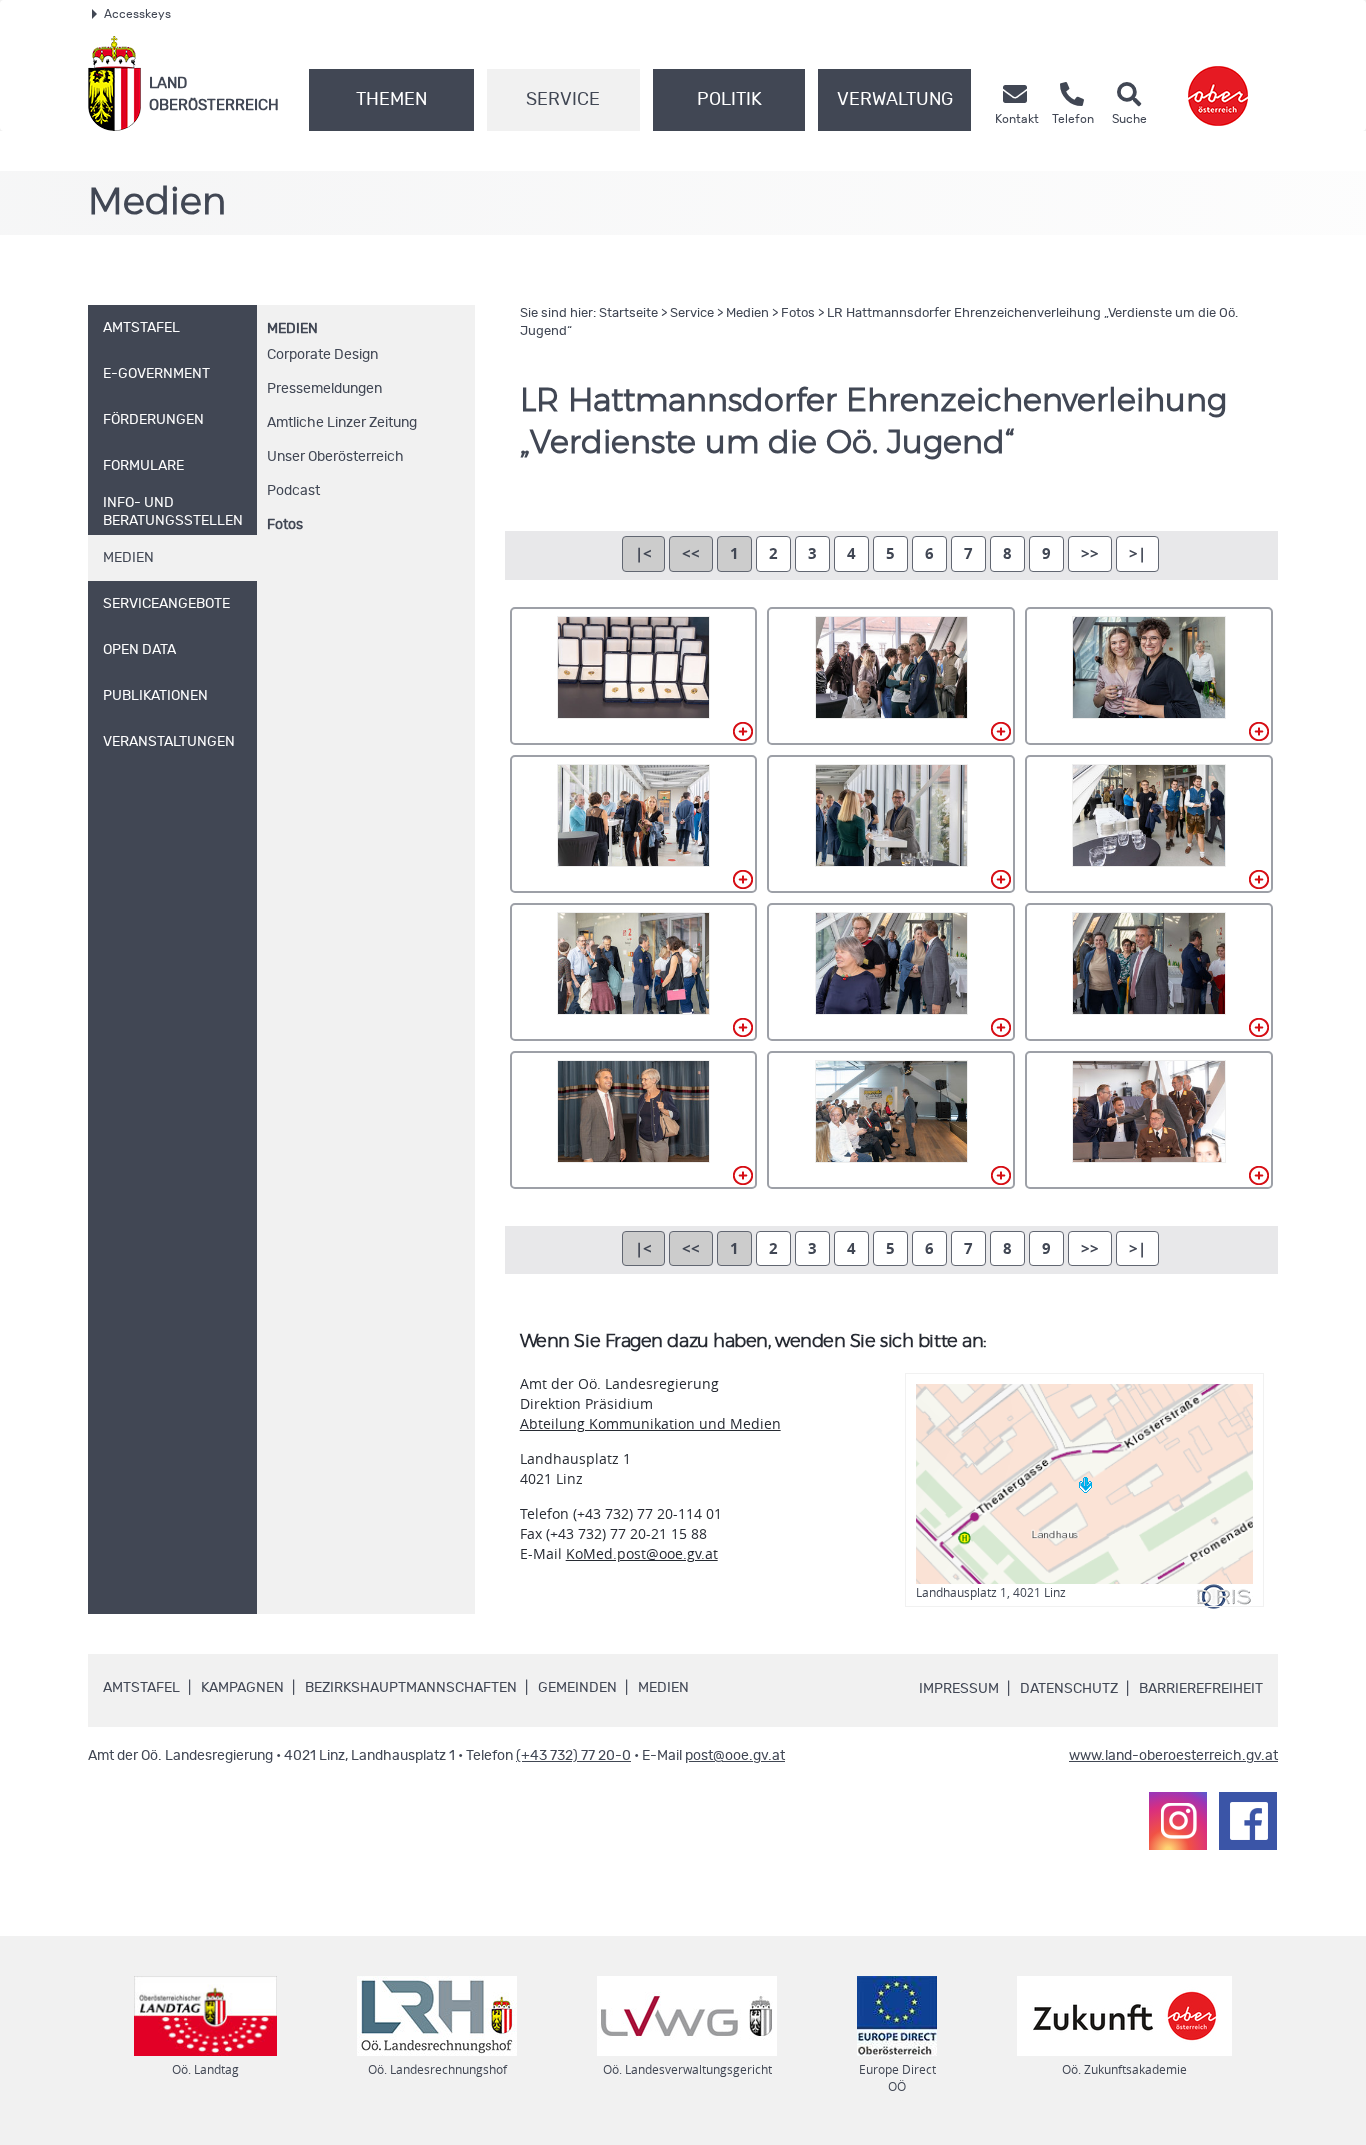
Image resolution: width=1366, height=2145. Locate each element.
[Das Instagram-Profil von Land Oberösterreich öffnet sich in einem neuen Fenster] (1178, 1821)
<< (691, 553)
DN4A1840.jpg (891, 972)
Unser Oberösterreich (335, 457)
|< (643, 553)
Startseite (628, 313)
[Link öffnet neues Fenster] (1218, 83)
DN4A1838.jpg (634, 972)
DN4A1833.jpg (891, 824)
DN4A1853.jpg (1149, 1120)
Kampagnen (242, 1688)
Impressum (959, 1689)
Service (563, 100)
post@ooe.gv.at (735, 1756)
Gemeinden (577, 1688)
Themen (391, 100)
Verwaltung (895, 100)
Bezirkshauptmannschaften (411, 1688)
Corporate (322, 355)
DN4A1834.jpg (1149, 824)
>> (1090, 553)
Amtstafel (141, 1688)
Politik (729, 100)
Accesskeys (137, 14)
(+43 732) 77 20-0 (573, 1756)
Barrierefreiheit (1201, 1689)
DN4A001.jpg (634, 676)
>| (1137, 553)
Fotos (285, 525)
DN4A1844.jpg (634, 1120)
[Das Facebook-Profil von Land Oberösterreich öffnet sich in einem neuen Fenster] (1248, 1821)
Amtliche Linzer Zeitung (342, 423)
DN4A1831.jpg (1149, 676)
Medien (292, 329)
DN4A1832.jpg (634, 824)
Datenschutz (1069, 1689)
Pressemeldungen (324, 389)
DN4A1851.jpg (891, 1120)
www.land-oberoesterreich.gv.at (1173, 1756)
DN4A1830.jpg (891, 676)
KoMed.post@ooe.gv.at (642, 1553)
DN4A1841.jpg (1149, 972)
